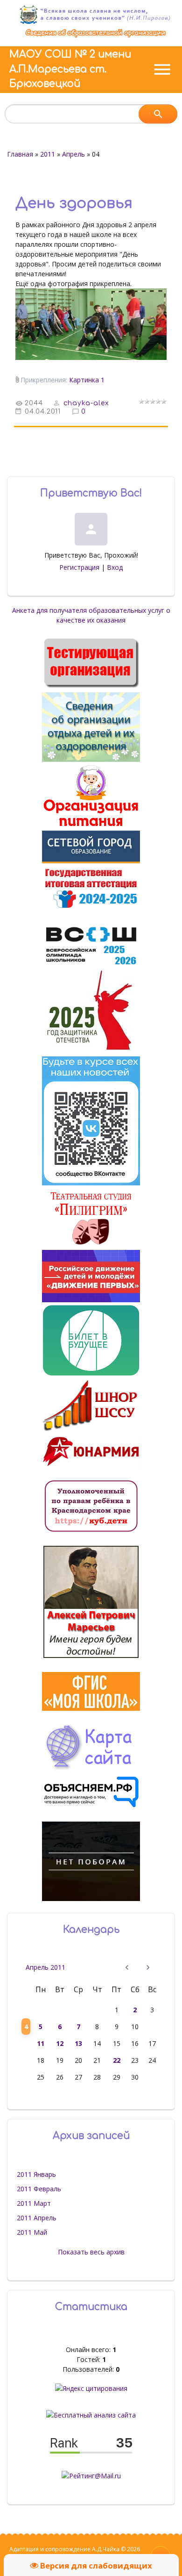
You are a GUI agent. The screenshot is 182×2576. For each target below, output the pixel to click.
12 (60, 2043)
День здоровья (74, 203)
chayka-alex (86, 403)
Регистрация (79, 567)
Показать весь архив (91, 2252)
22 (117, 2060)
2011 (48, 154)
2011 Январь (36, 2174)
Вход (115, 567)
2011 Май (32, 2232)
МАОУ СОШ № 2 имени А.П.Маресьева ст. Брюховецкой (70, 69)
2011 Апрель (37, 2218)
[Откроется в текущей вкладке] (96, 37)
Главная (20, 154)
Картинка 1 (87, 380)
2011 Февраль (39, 2189)
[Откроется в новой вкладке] (91, 861)
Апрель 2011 (45, 1967)
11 (41, 2043)
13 (78, 2043)
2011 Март (34, 2203)
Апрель (73, 154)
